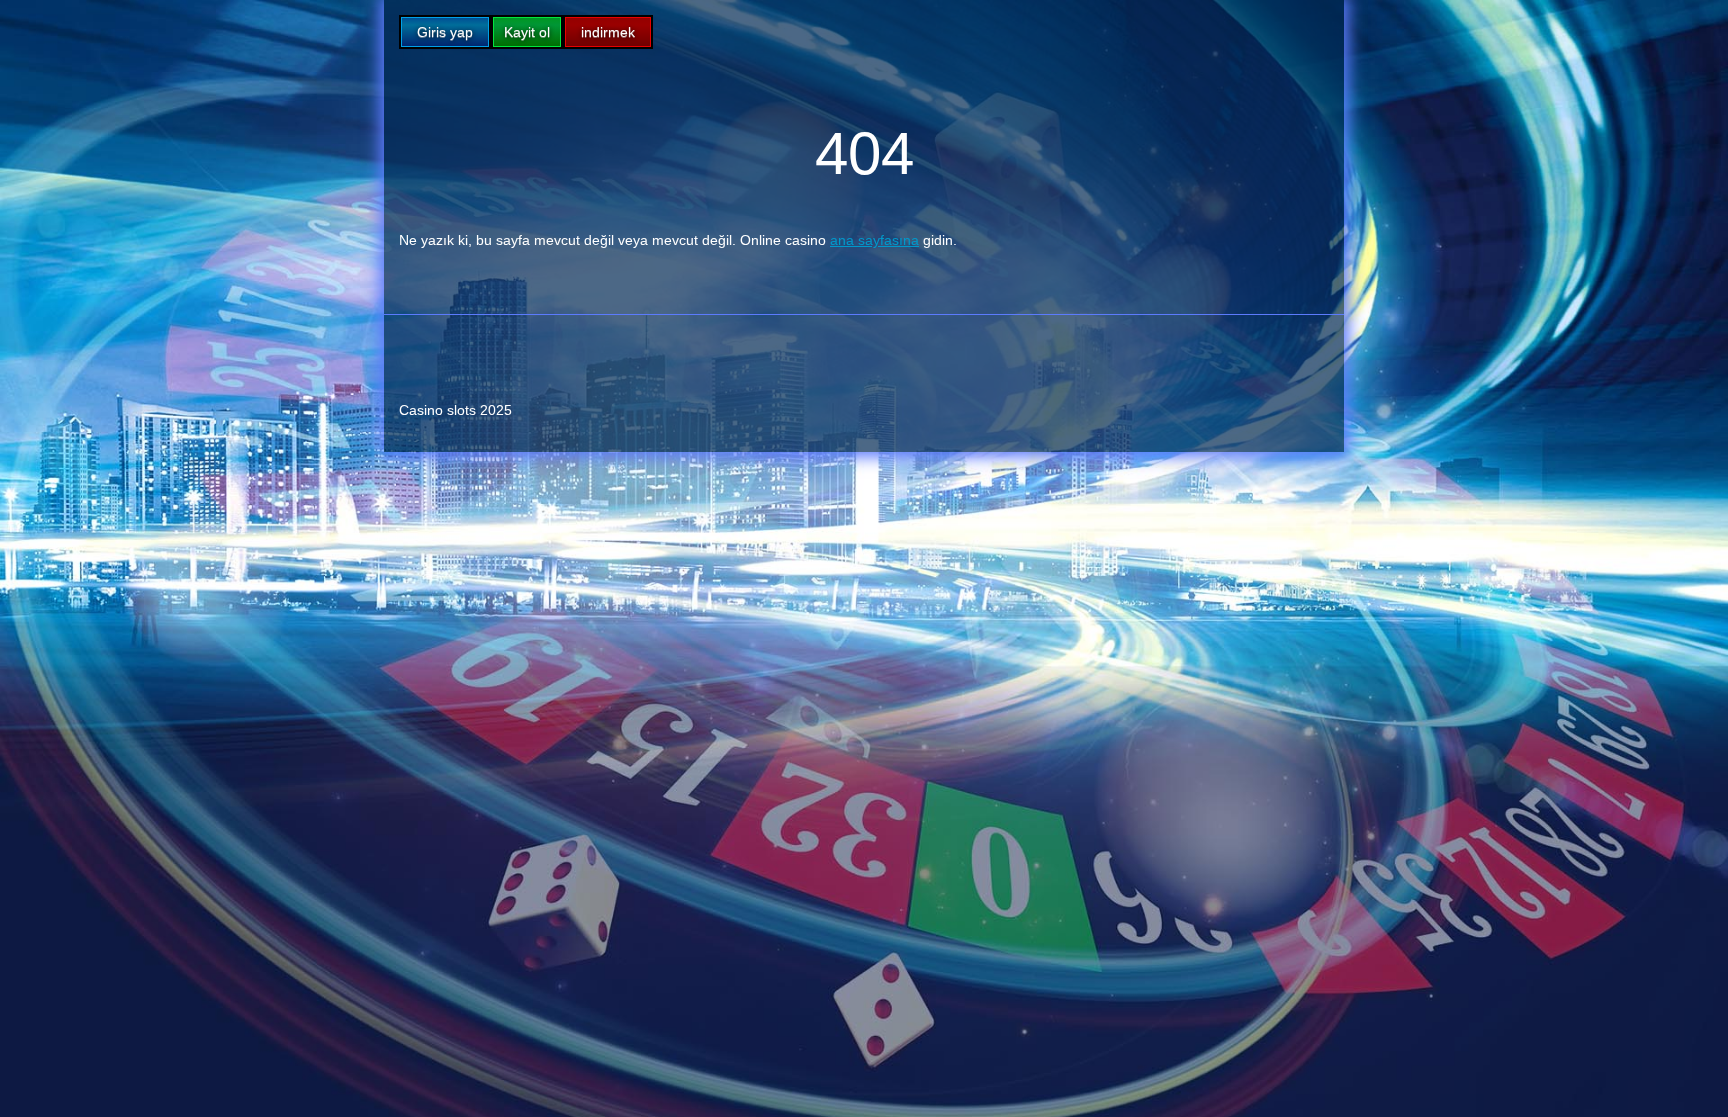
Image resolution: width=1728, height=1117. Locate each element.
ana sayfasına (874, 240)
